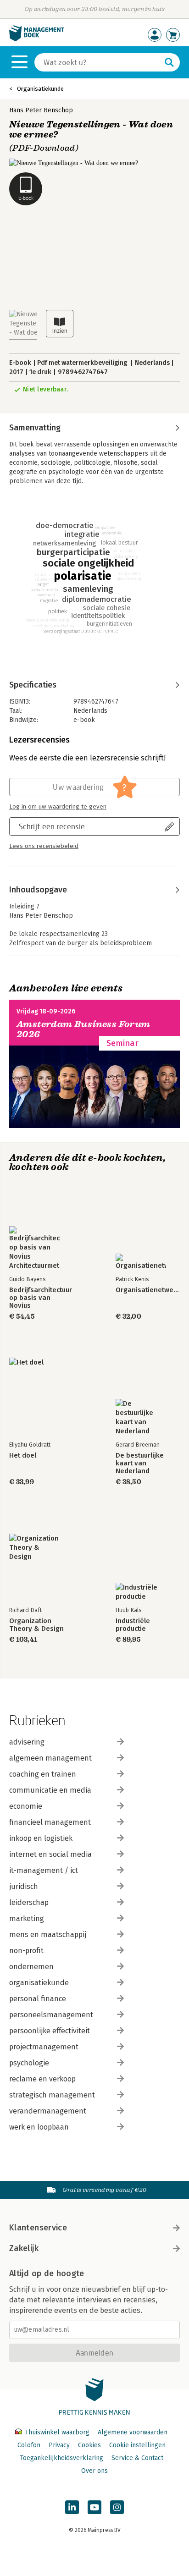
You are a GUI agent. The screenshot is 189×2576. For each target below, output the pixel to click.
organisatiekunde (39, 1983)
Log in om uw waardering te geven (58, 807)
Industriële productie (133, 1625)
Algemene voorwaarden (133, 2432)
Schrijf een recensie (52, 826)
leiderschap (29, 1902)
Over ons (94, 2471)
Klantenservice (38, 2228)
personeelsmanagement (51, 2015)
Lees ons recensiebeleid (44, 846)
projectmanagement (44, 2047)
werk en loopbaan (39, 2127)
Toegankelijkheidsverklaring (61, 2458)
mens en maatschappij (48, 1935)
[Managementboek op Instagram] (117, 2507)
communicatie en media (50, 1790)
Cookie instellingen (137, 2445)
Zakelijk (24, 2248)
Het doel (23, 1456)
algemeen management (50, 1758)
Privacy (59, 2445)
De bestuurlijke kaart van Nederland (140, 1463)
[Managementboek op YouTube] (94, 2507)
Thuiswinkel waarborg (57, 2432)
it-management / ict (44, 1870)
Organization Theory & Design (36, 1625)
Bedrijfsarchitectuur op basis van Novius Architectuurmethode (41, 1298)
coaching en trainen (43, 1774)
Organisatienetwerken (148, 1290)
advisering (27, 1742)
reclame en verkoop (42, 2079)
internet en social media (50, 1854)
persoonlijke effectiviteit (50, 2031)
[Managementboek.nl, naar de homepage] (37, 39)
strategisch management (52, 2095)
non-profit (26, 1951)
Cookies (89, 2445)
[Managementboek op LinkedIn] (72, 2507)
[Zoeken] (169, 62)
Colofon (29, 2445)
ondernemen (31, 1967)
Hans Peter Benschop (41, 110)
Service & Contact (137, 2458)
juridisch (24, 1886)
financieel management (50, 1822)
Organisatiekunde (40, 89)
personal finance (38, 1999)
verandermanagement (48, 2111)
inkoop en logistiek (41, 1838)
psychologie (29, 2063)
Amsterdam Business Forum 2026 (83, 1029)
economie (26, 1806)
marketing (27, 1918)
